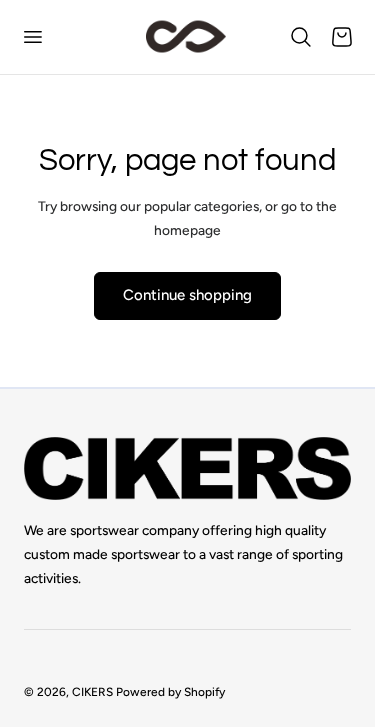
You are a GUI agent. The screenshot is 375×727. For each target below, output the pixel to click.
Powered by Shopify (170, 692)
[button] (32, 37)
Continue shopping (187, 295)
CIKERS (92, 692)
